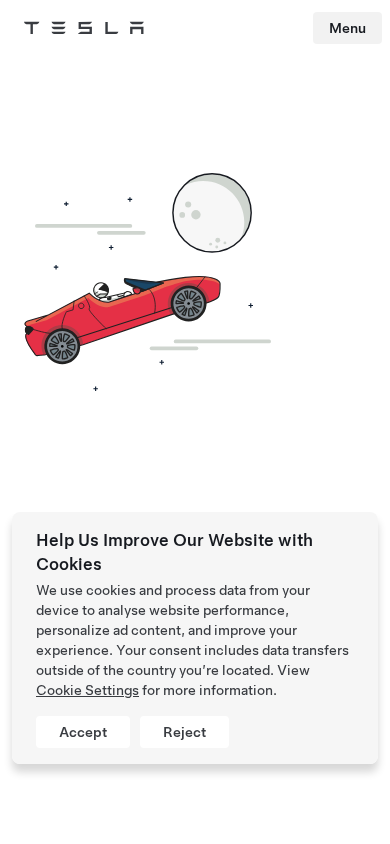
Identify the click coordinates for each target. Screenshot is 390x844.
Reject (184, 732)
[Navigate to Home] (84, 28)
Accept (83, 732)
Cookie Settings (87, 690)
